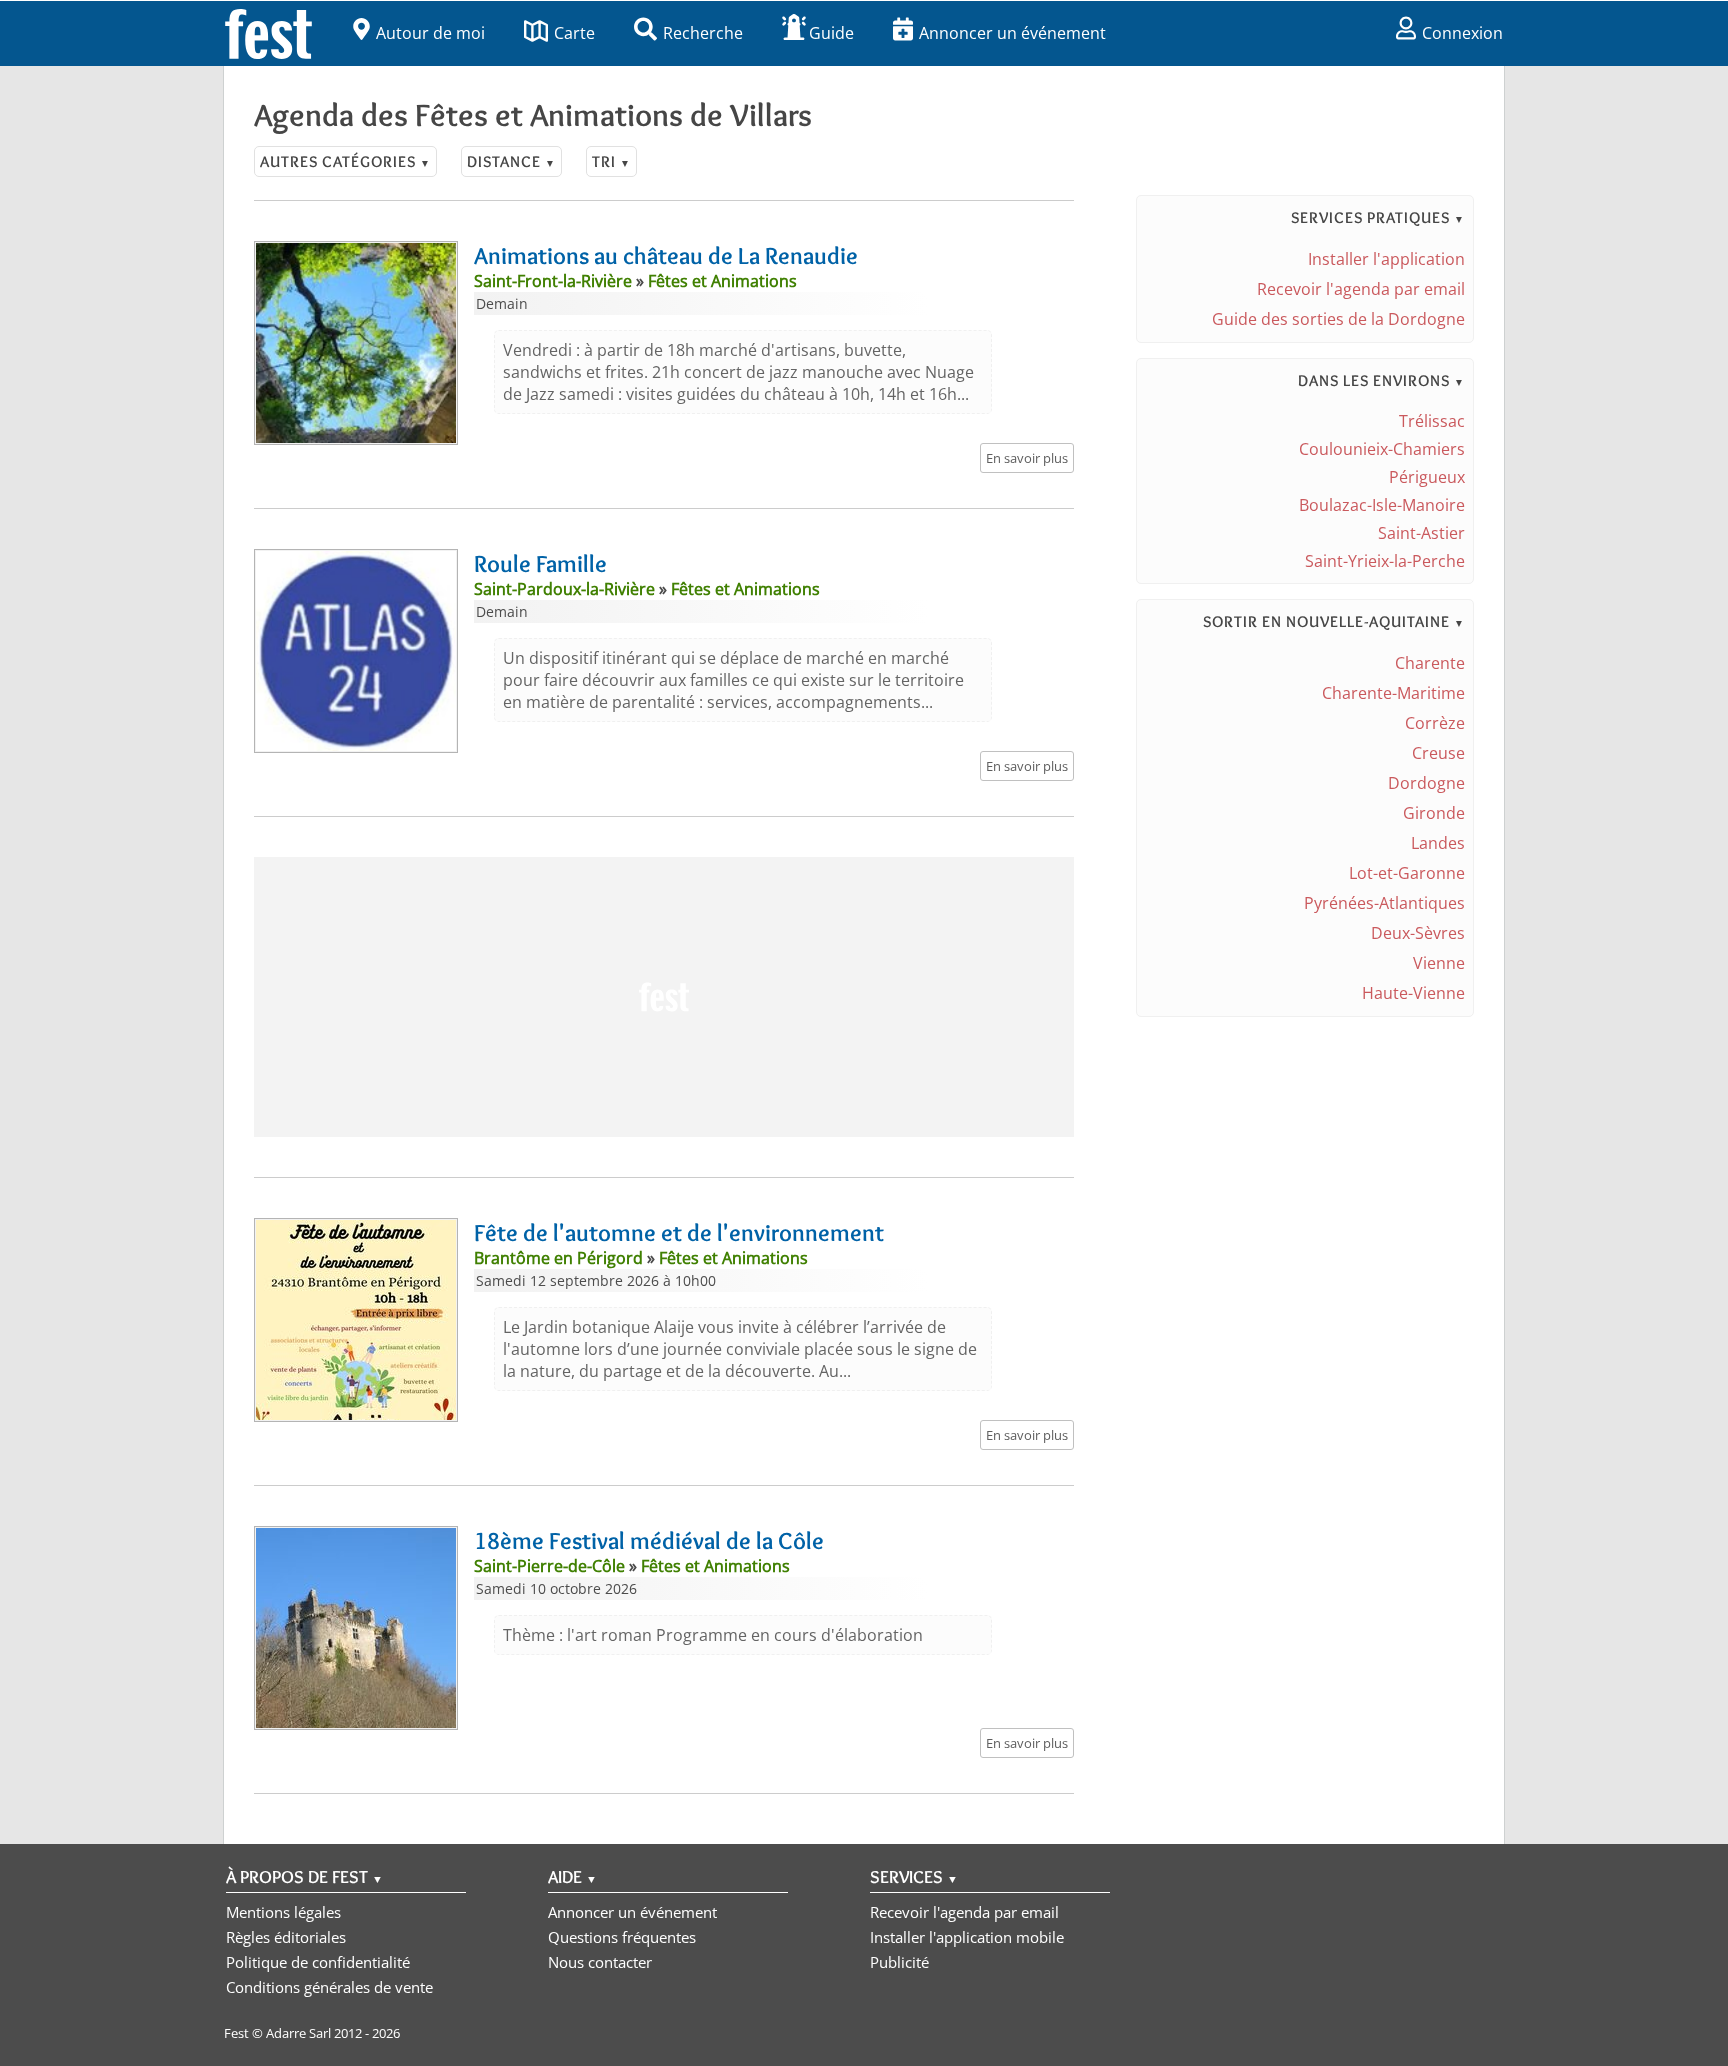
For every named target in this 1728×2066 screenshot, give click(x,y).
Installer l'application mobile (967, 1937)
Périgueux (1427, 477)
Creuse (1438, 753)
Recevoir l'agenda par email (1361, 289)
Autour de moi (430, 33)
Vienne (1439, 963)
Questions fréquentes (622, 1937)
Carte (574, 33)
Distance (511, 161)
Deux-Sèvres (1418, 933)
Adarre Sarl (298, 2033)
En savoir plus (1027, 458)
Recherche (703, 33)
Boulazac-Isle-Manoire (1382, 505)
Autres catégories (345, 161)
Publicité (899, 1962)
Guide (831, 33)
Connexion (1462, 33)
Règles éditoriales (286, 1937)
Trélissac (1432, 421)
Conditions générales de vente (329, 1987)
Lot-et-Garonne (1407, 873)
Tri (611, 161)
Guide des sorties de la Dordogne (1338, 319)
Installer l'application (1386, 259)
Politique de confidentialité (318, 1962)
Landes (1438, 843)
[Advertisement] (664, 997)
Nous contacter (600, 1962)
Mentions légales (283, 1912)
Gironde (1434, 813)
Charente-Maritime (1393, 693)
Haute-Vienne (1413, 993)
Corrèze (1435, 723)
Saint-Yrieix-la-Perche (1385, 561)
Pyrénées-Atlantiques (1384, 903)
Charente (1430, 663)
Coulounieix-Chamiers (1382, 449)
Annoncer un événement (1012, 33)
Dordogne (1426, 783)
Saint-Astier (1421, 533)
